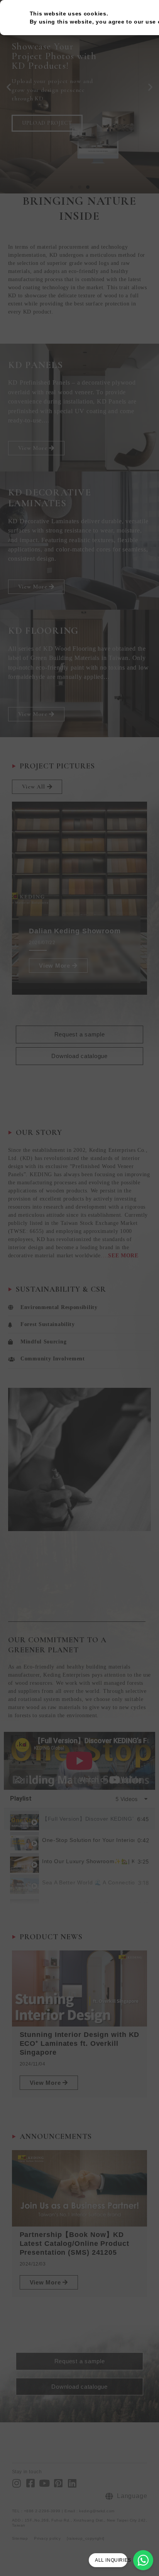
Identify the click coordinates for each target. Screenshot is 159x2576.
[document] (79, 1288)
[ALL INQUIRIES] (143, 2560)
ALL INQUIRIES (113, 2560)
